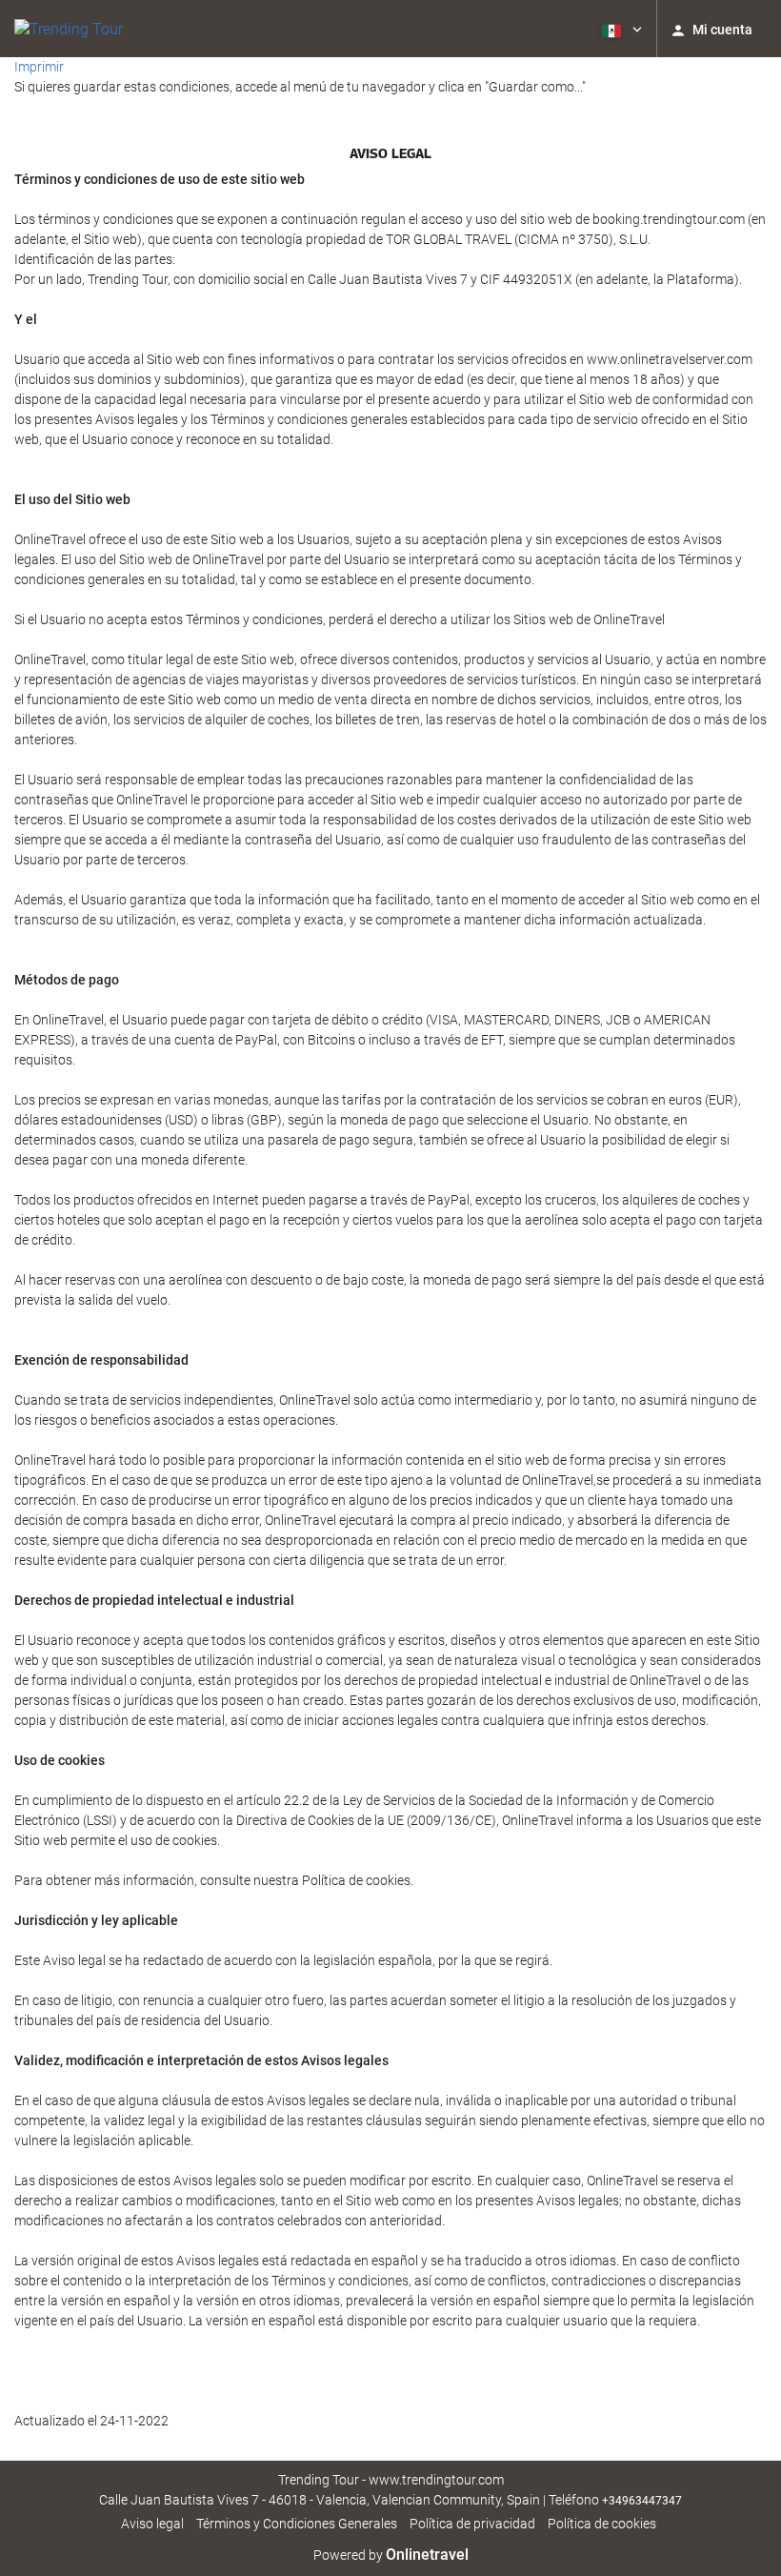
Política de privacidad (472, 2524)
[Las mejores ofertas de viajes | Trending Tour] (69, 29)
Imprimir (39, 67)
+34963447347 (642, 2501)
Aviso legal (152, 2524)
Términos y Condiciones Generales (297, 2524)
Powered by (391, 2555)
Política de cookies (602, 2524)
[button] (620, 29)
